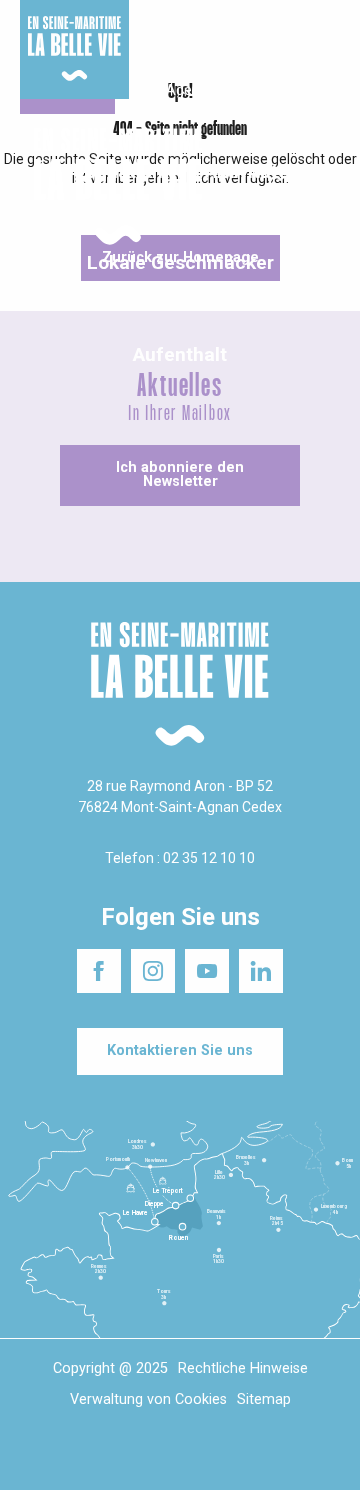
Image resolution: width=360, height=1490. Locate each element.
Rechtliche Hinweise (243, 1368)
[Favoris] (282, 187)
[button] (327, 187)
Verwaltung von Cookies (148, 1399)
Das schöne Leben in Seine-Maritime (168, 38)
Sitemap (264, 1399)
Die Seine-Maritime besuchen (286, 38)
